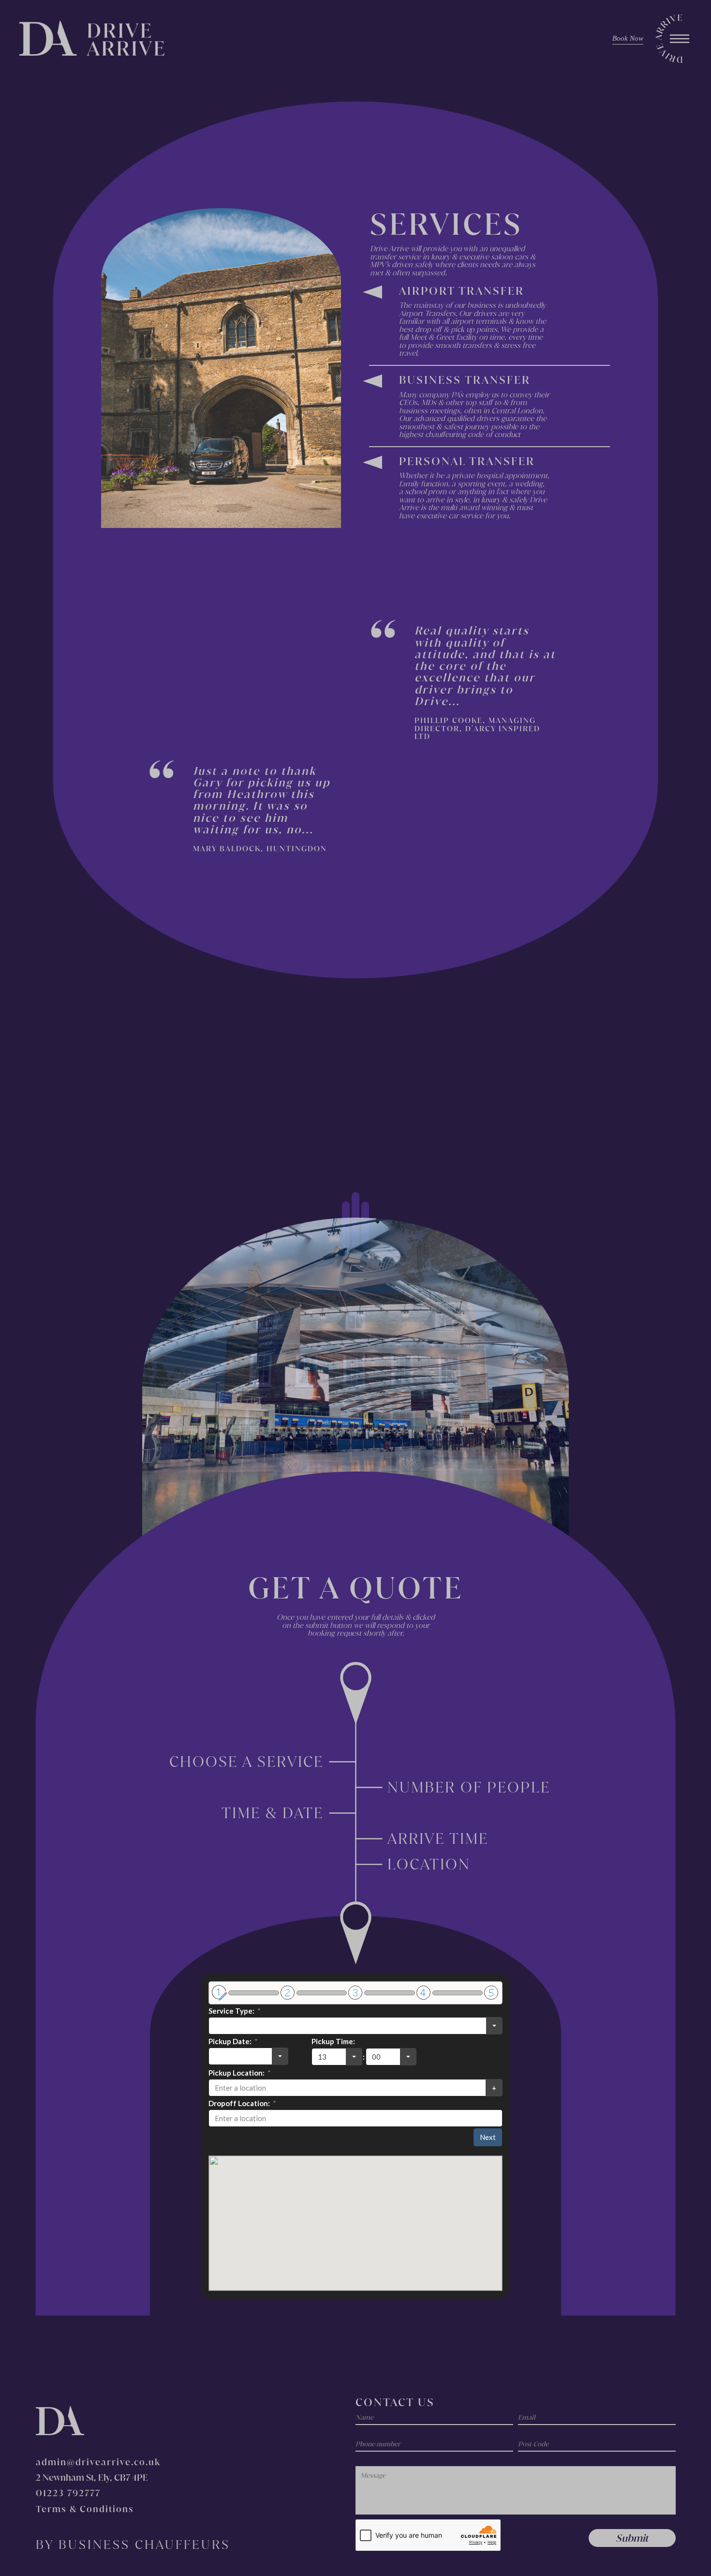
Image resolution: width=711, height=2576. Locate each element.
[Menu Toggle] (680, 39)
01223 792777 (68, 2493)
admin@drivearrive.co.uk (98, 2462)
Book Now (628, 38)
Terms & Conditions (85, 2509)
